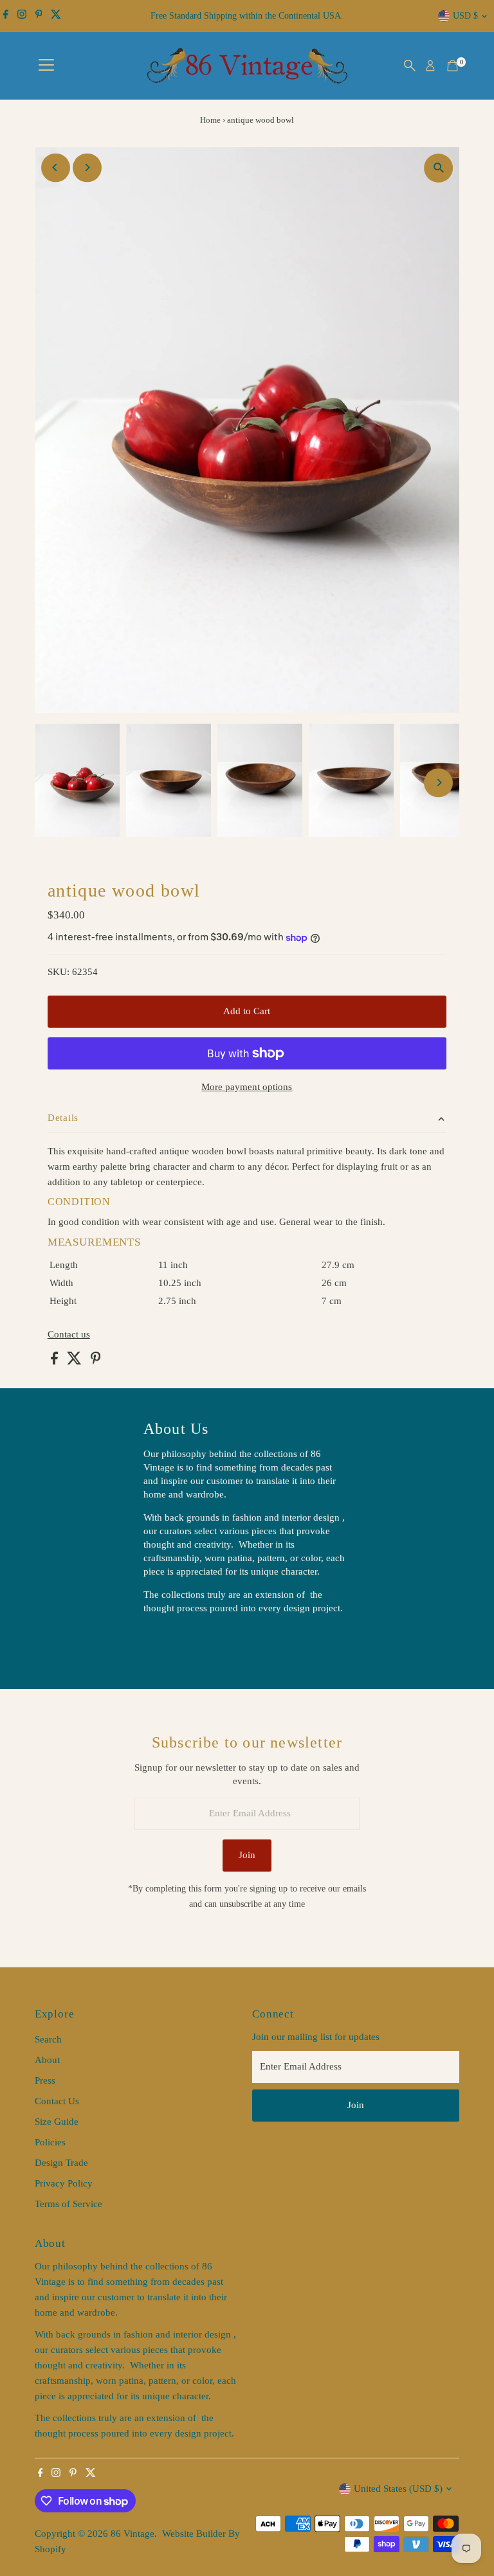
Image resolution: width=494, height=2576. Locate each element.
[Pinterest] (39, 16)
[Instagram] (22, 16)
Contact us (69, 1335)
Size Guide (57, 2122)
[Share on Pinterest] (96, 1361)
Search (48, 2039)
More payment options (247, 1087)
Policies (50, 2142)
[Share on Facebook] (56, 1361)
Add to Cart (247, 1011)
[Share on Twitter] (76, 1361)
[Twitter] (56, 16)
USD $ (465, 16)
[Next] (87, 167)
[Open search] (410, 66)
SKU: (59, 972)
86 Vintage (133, 2534)
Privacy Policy (64, 2183)
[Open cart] (453, 66)
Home (210, 120)
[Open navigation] (46, 66)
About (47, 2060)
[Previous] (56, 167)
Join (247, 1855)
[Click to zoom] (438, 168)
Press (45, 2080)
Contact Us (57, 2101)
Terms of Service (69, 2204)
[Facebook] (6, 16)
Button (170, 1640)
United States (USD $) (398, 2489)
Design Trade (61, 2163)
